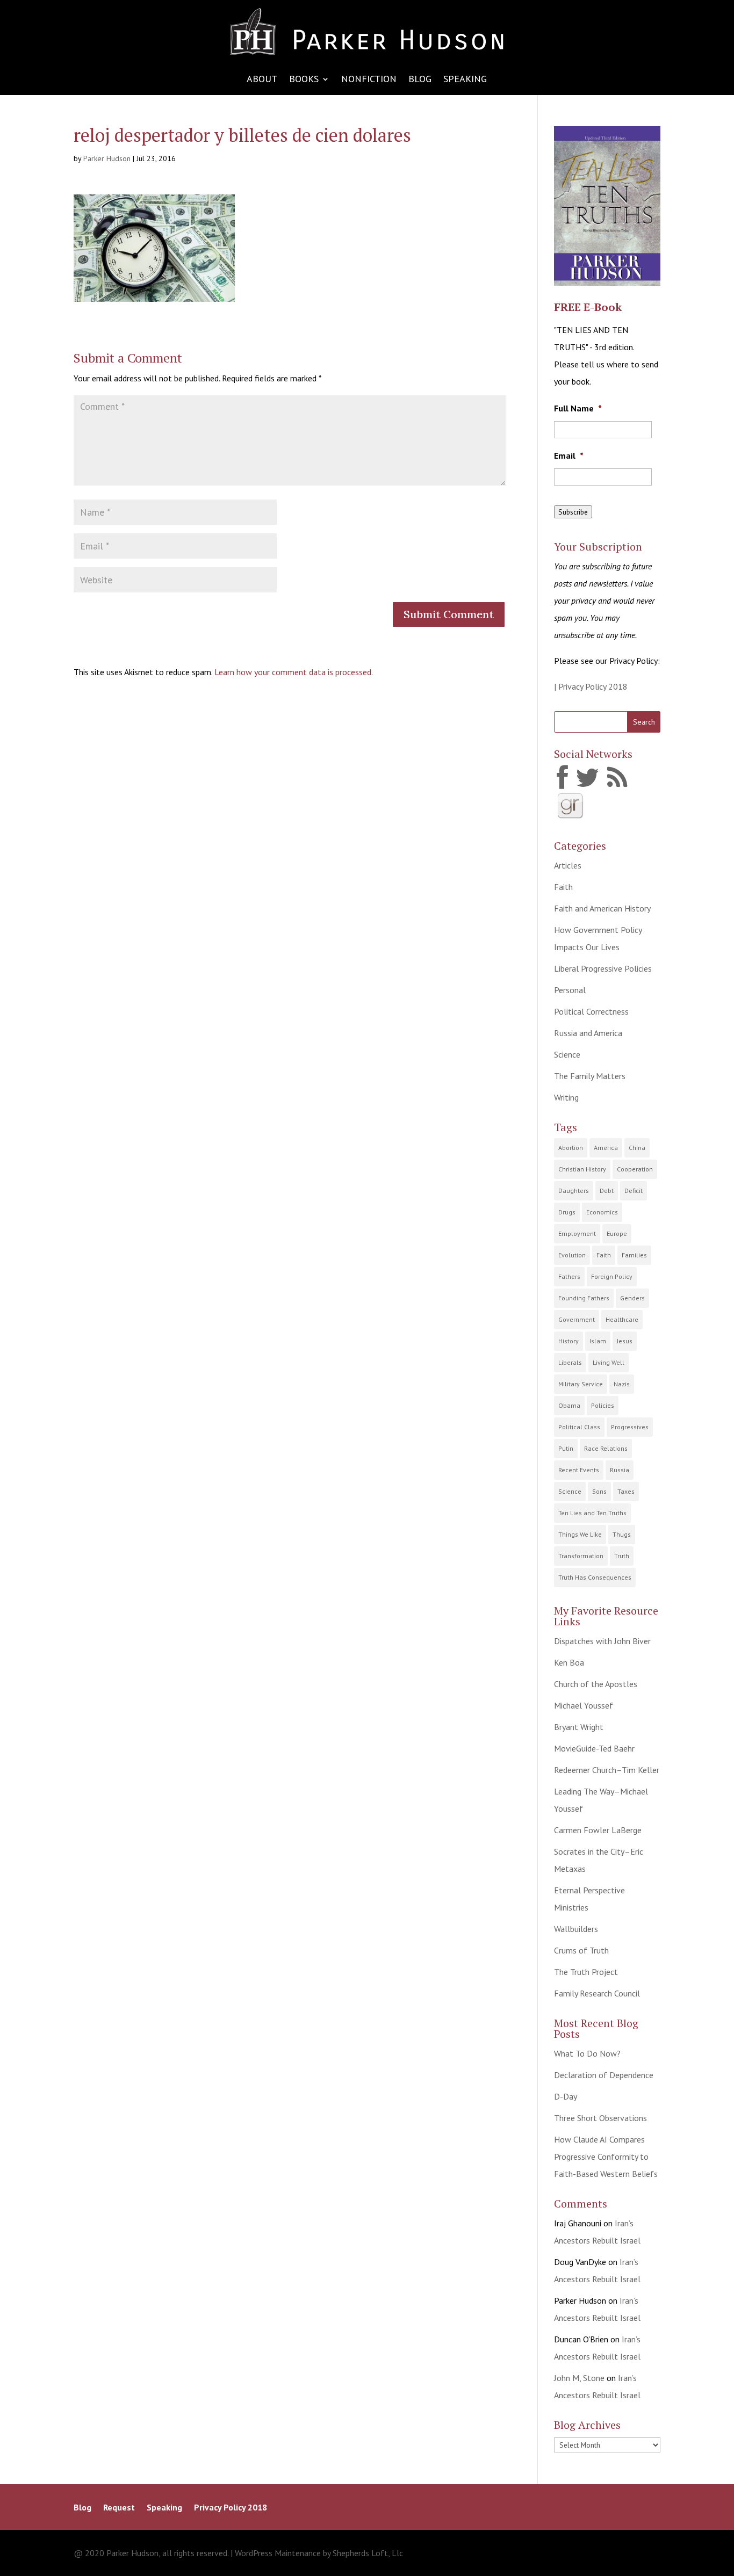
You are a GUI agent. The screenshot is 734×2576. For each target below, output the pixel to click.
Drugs (567, 1212)
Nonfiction (369, 80)
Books (304, 80)
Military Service (581, 1384)
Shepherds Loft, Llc (368, 2553)
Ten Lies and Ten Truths (592, 1513)
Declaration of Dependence (604, 2075)
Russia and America (588, 1033)
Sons (599, 1491)
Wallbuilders (576, 1929)
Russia (620, 1470)
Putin (566, 1448)
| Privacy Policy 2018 (591, 686)
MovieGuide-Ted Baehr (594, 1748)
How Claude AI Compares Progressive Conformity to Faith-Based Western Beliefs (606, 2157)
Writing (566, 1097)
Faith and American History (602, 908)
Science (567, 1054)
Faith (563, 887)
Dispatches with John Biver (602, 1641)
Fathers (569, 1276)
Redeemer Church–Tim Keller (607, 1770)
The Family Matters (590, 1076)
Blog (420, 80)
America (606, 1148)
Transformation (581, 1556)
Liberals (570, 1362)
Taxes (626, 1491)
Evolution (572, 1255)
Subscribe (573, 512)
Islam (598, 1341)
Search (644, 722)
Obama (569, 1405)
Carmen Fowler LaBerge (598, 1830)
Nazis (622, 1384)
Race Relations (606, 1448)
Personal (570, 990)
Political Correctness (591, 1011)
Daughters (574, 1191)
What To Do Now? (587, 2053)
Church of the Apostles (596, 1684)
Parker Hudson (107, 158)
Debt (607, 1191)
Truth (622, 1556)
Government (577, 1319)
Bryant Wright (579, 1727)
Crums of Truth (581, 1950)
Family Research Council (597, 1993)
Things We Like (580, 1534)
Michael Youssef (584, 1705)
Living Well (609, 1362)
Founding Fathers (584, 1298)
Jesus (625, 1341)
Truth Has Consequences (595, 1577)
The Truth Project (586, 1972)
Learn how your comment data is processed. (294, 672)
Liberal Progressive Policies (603, 968)
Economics (602, 1212)
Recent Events (579, 1470)
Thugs (622, 1534)
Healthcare (622, 1319)
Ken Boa (569, 1662)
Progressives (630, 1427)
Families (634, 1255)
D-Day (566, 2096)
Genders (632, 1298)
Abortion (571, 1148)
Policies (603, 1405)
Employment (577, 1233)
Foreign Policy (612, 1276)
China (637, 1148)
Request (119, 2508)
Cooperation (635, 1169)
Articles (568, 865)
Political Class (579, 1427)
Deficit (634, 1191)
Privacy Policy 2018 (231, 2508)
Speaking (465, 80)
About (262, 80)
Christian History (582, 1169)
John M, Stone (579, 2378)
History (569, 1341)
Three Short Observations (600, 2118)
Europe (617, 1233)
